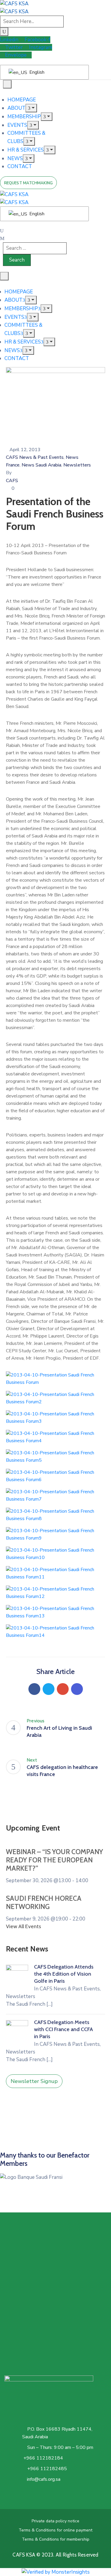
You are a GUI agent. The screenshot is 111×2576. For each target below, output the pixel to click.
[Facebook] (34, 1689)
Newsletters (77, 465)
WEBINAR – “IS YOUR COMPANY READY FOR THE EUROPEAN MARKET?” (54, 1860)
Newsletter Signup (34, 2081)
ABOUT (16, 108)
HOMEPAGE (22, 100)
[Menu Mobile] (7, 84)
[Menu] (31, 108)
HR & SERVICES (26, 150)
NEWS (15, 158)
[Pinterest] (63, 1689)
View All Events (24, 1926)
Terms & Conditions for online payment (55, 2530)
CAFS (12, 481)
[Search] (4, 32)
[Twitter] (49, 1689)
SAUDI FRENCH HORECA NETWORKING (44, 1903)
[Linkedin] (77, 1689)
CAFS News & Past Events (35, 457)
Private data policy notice (55, 2521)
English (36, 72)
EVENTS (17, 125)
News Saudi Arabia (41, 465)
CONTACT (20, 166)
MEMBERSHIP (24, 117)
